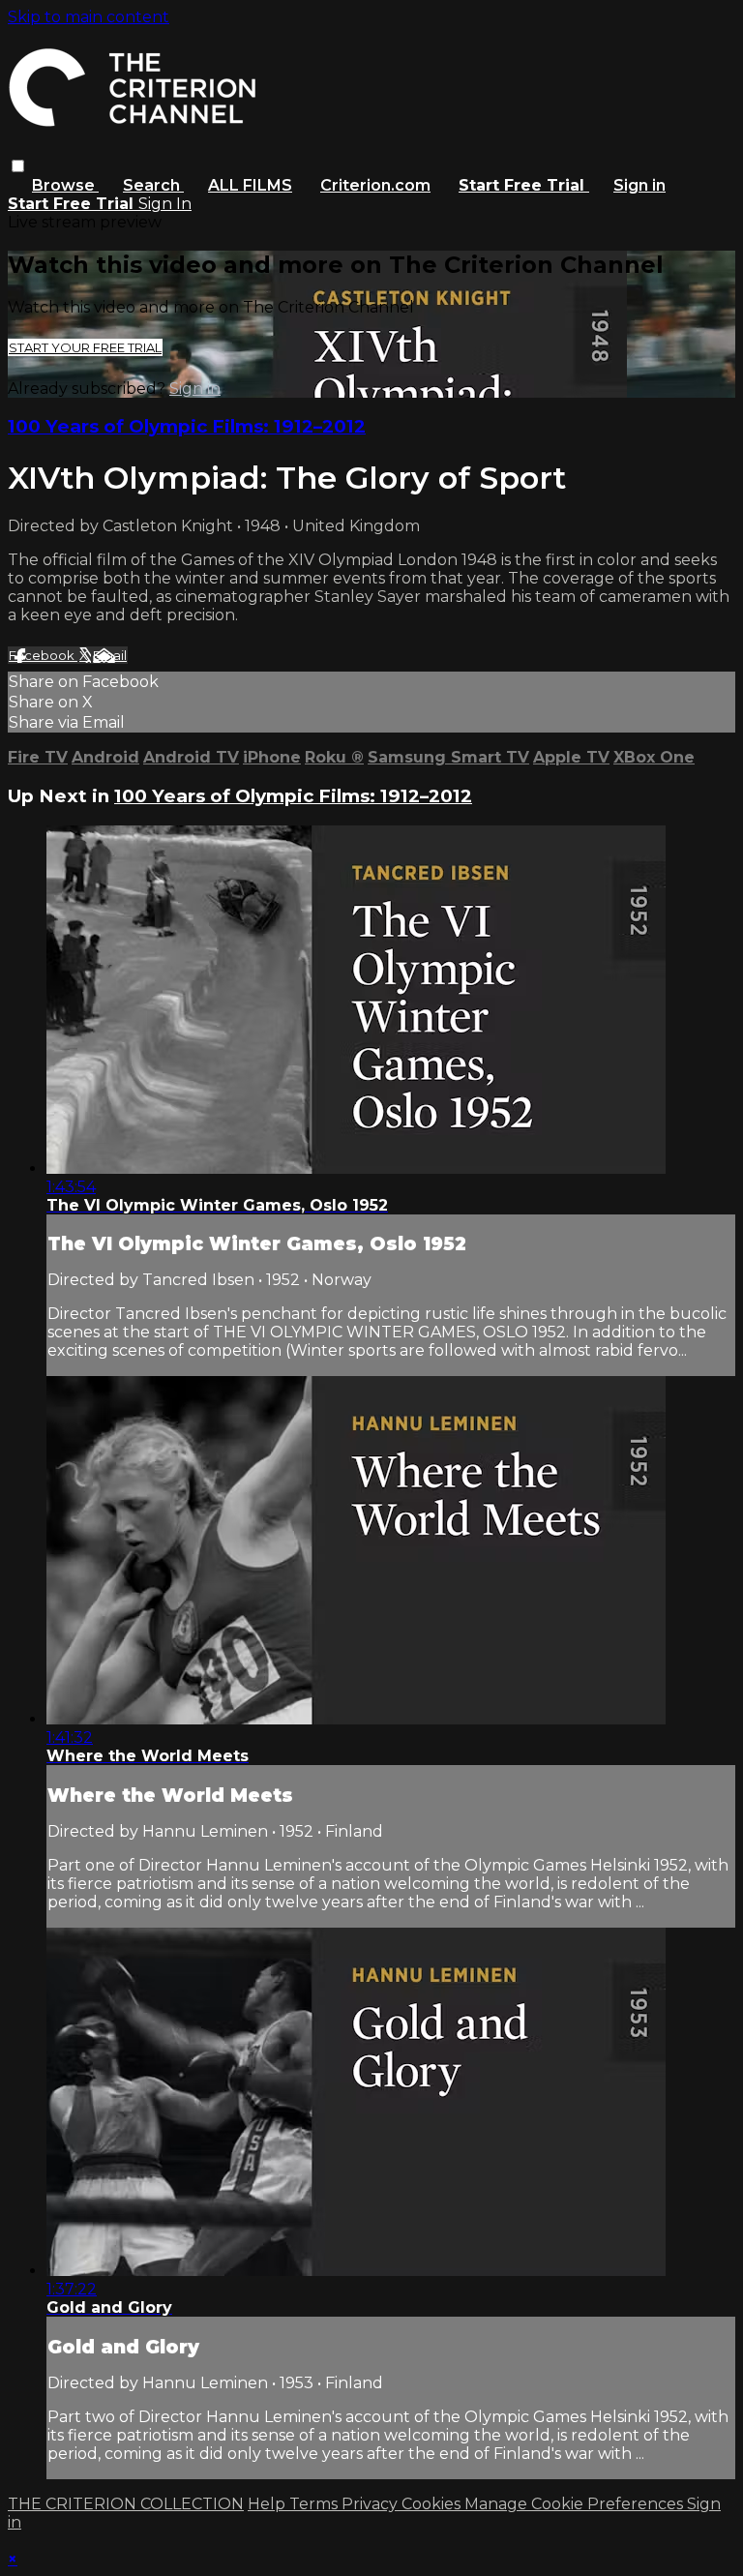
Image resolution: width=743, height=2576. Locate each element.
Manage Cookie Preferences (576, 2504)
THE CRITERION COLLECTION (126, 2504)
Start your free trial (85, 347)
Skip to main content (89, 17)
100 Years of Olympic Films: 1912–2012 (187, 426)
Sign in (639, 185)
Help (268, 2504)
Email (110, 655)
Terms (315, 2504)
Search (153, 185)
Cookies (433, 2504)
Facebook (43, 655)
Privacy (371, 2504)
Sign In (165, 204)
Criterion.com (375, 185)
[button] (18, 166)
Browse (65, 185)
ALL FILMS (250, 185)
